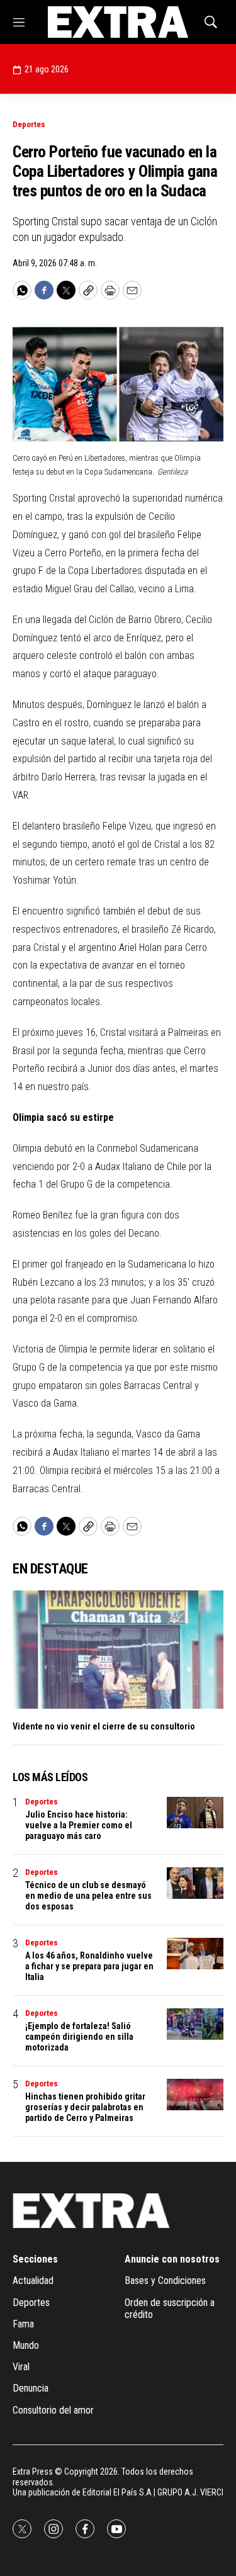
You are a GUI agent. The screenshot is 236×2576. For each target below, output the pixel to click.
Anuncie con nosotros (172, 2259)
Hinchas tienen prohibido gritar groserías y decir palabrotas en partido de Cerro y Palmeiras (85, 2107)
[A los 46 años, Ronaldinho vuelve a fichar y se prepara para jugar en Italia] (195, 1954)
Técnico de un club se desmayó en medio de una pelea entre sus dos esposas (88, 1896)
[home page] (118, 22)
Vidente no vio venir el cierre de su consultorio (104, 1726)
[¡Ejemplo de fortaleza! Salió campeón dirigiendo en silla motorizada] (195, 2024)
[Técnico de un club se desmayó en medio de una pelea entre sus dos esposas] (195, 1883)
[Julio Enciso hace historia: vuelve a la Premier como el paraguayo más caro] (195, 1813)
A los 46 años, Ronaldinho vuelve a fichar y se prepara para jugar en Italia (89, 1966)
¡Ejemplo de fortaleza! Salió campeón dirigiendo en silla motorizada (79, 2037)
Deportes (29, 124)
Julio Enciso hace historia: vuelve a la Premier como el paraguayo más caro (79, 1825)
